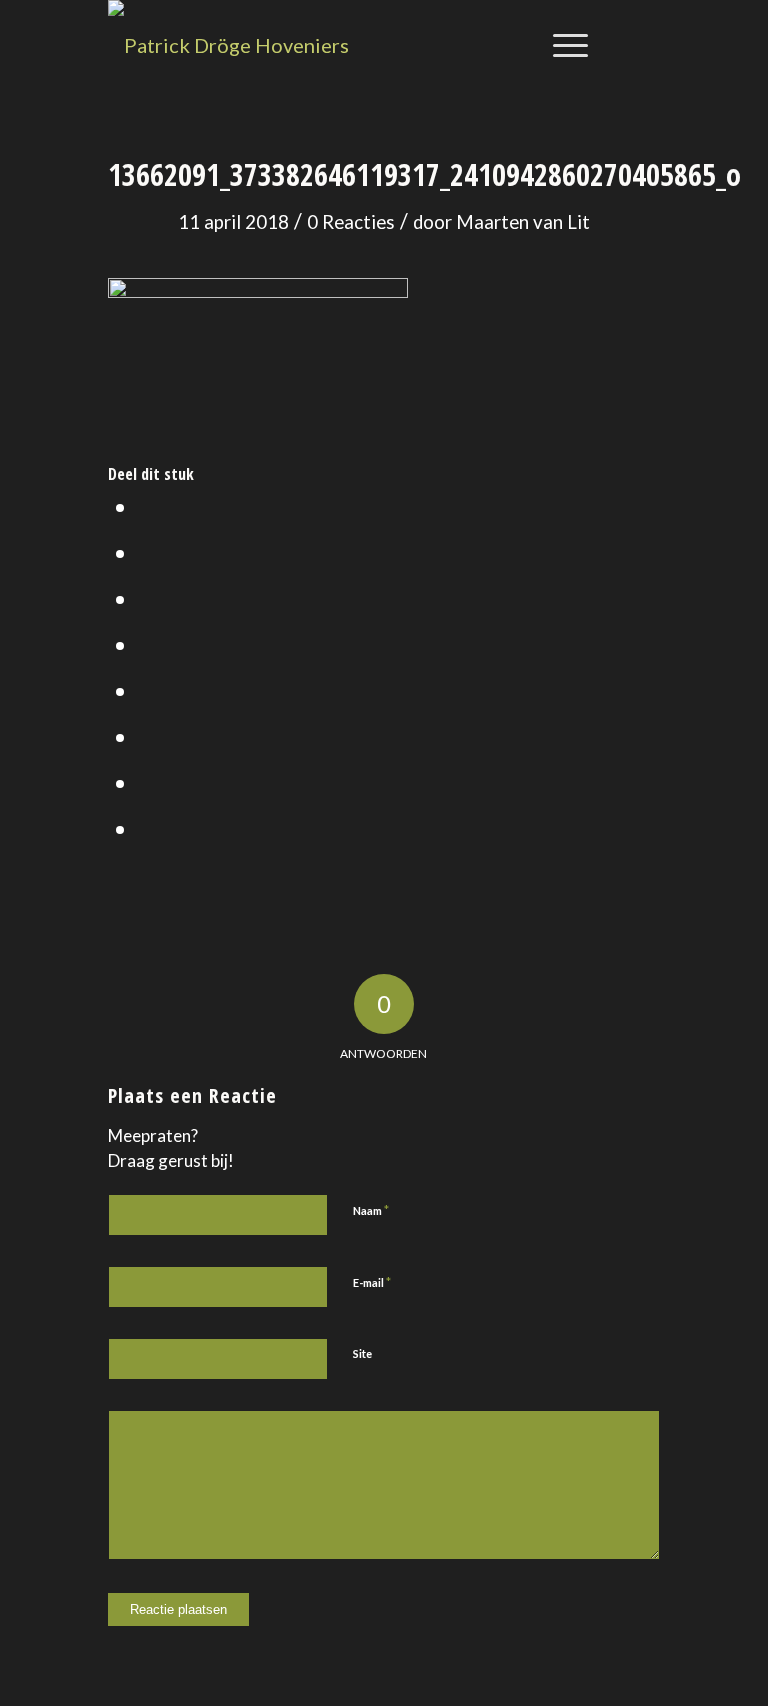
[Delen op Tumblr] (147, 690)
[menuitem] (560, 45)
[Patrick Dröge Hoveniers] (228, 45)
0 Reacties (351, 222)
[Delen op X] (147, 552)
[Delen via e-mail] (147, 828)
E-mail (372, 1282)
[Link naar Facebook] (645, 45)
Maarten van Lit (523, 222)
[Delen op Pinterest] (147, 598)
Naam (371, 1210)
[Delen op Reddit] (147, 782)
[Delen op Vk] (147, 736)
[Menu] (560, 45)
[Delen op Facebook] (147, 506)
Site (362, 1353)
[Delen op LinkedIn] (147, 644)
